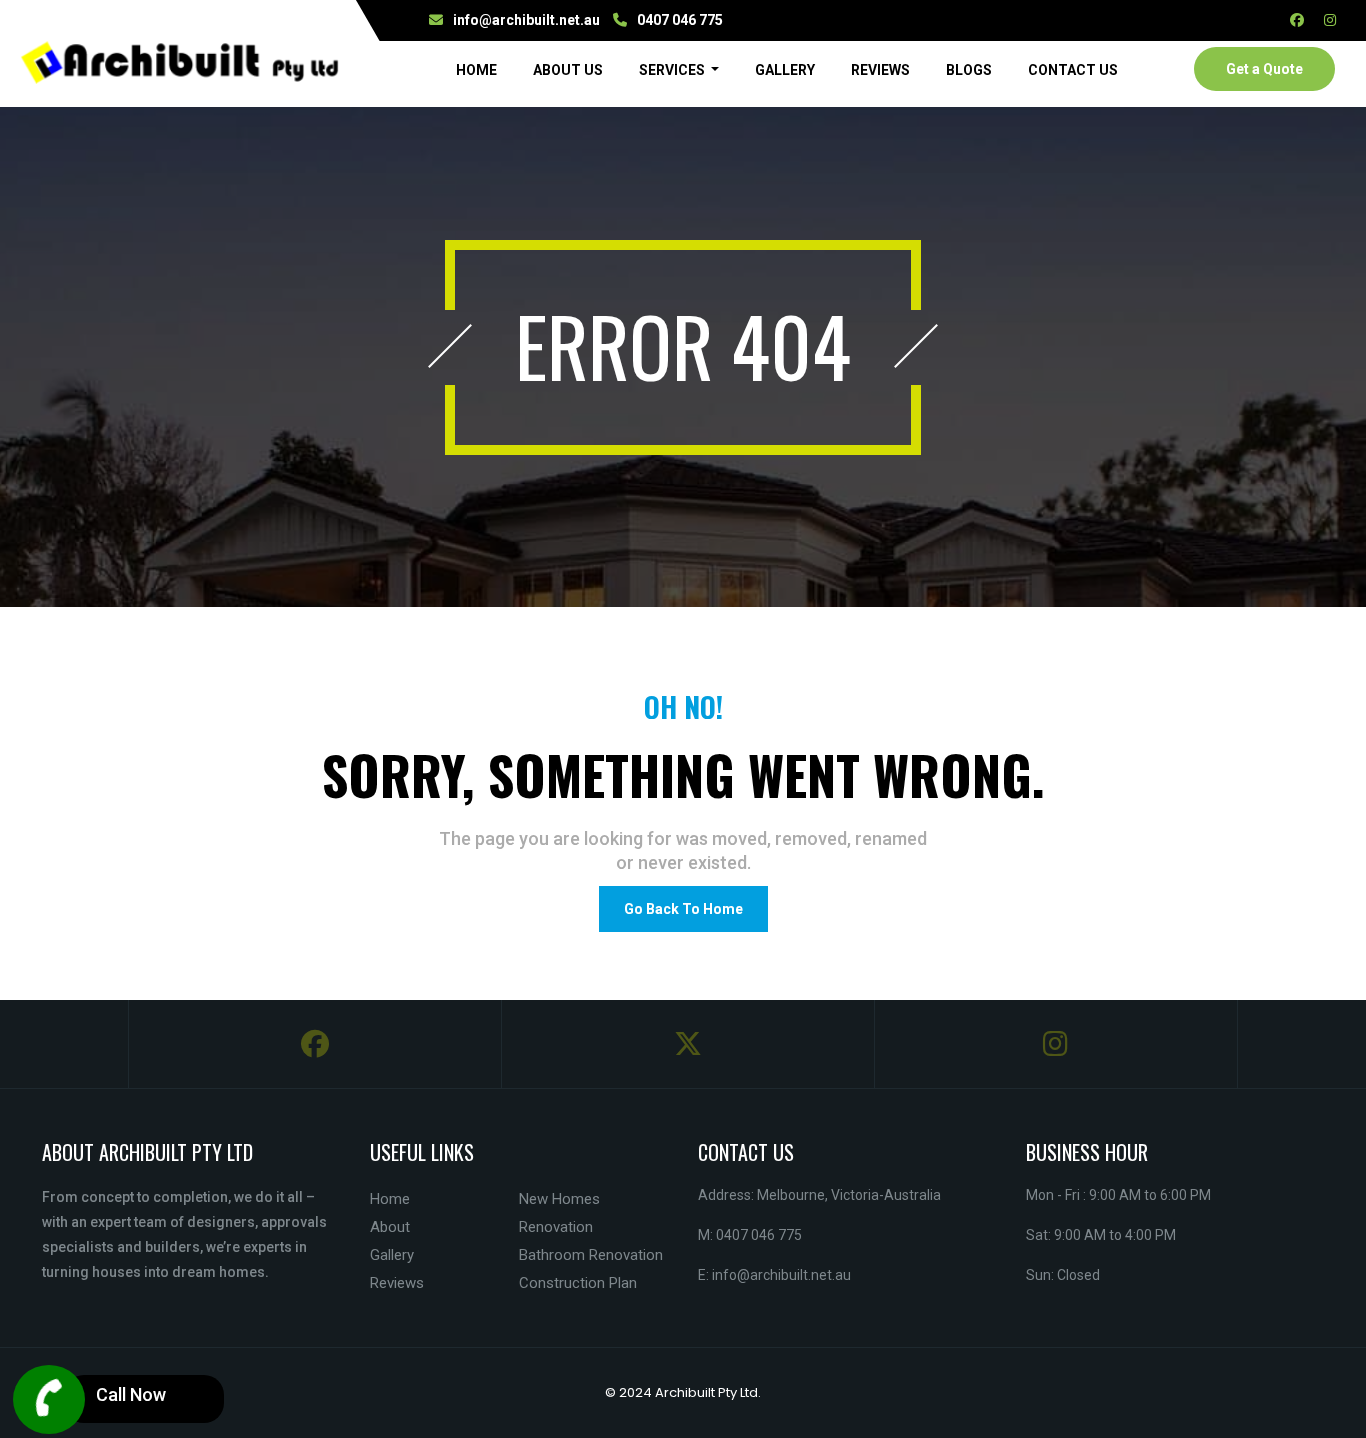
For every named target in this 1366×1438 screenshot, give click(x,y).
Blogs (969, 70)
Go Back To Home (683, 909)
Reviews (880, 70)
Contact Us (1073, 70)
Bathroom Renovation (591, 1255)
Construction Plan (578, 1283)
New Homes (559, 1199)
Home (480, 69)
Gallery (785, 70)
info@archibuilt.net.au (526, 20)
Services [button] (673, 70)
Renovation (556, 1227)
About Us (568, 70)
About (390, 1227)
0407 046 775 (680, 20)
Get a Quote (1264, 69)
